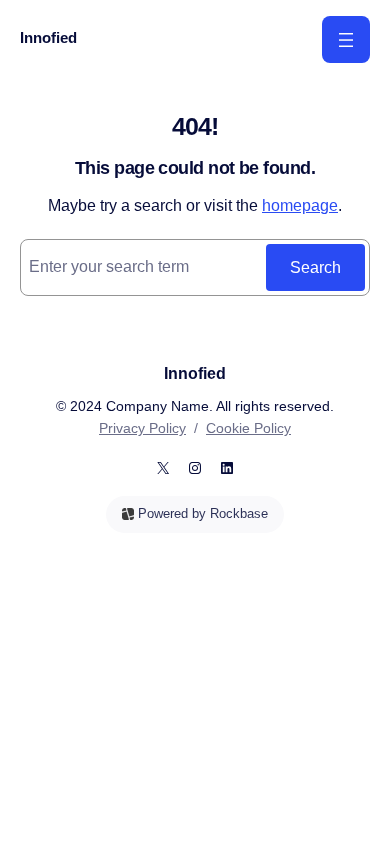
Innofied (48, 37)
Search (315, 267)
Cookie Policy (248, 428)
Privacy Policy (142, 428)
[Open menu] (346, 39)
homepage (300, 205)
